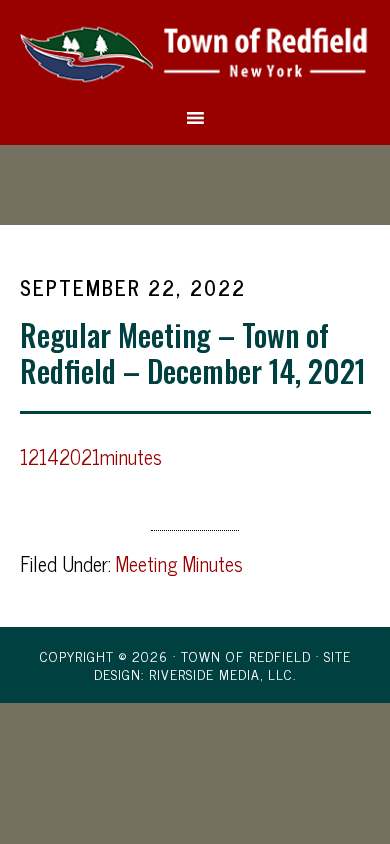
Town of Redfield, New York (195, 53)
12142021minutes (91, 456)
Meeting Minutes (179, 563)
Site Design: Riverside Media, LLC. (222, 664)
